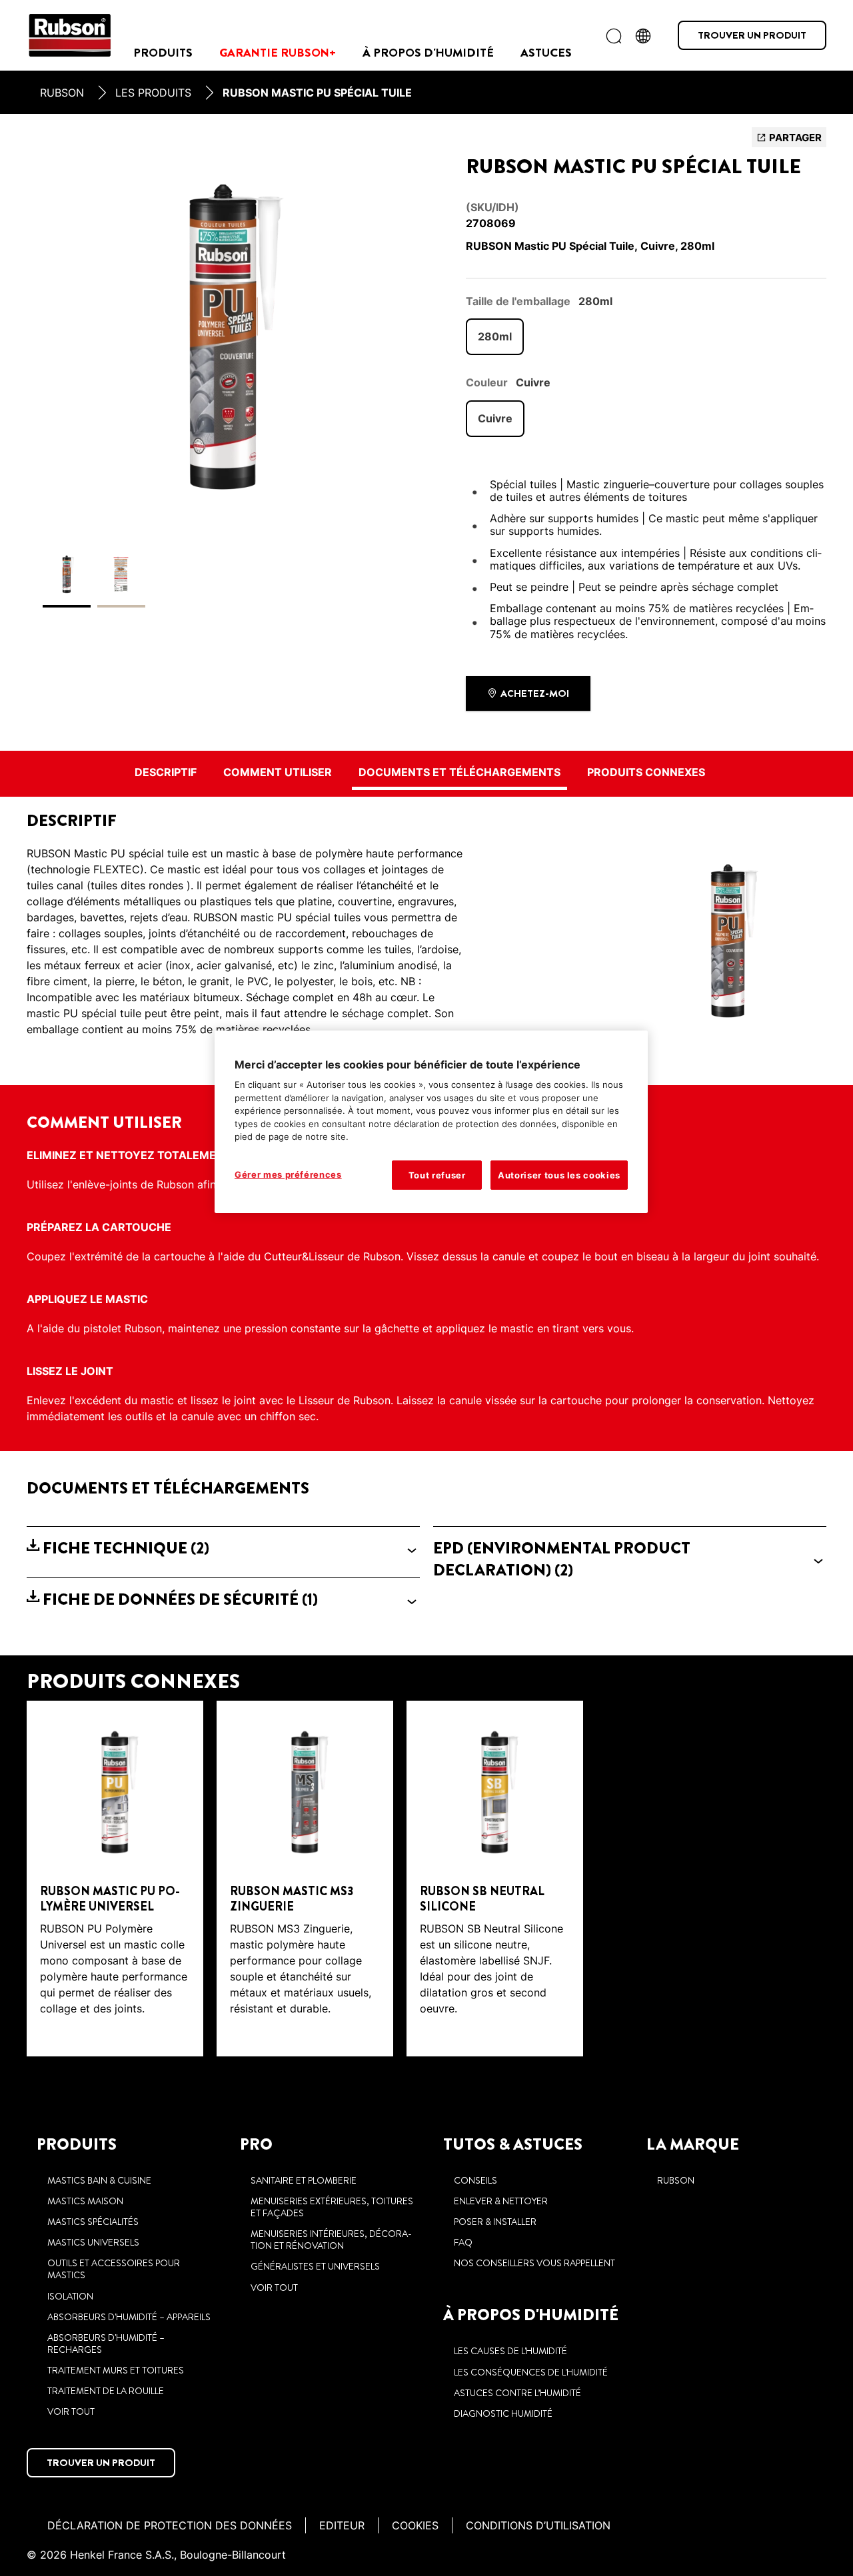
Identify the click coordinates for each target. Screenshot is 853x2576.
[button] (223, 1548)
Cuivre (495, 418)
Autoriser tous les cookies (559, 1175)
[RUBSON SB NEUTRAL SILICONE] (495, 1879)
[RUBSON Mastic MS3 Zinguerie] (305, 1879)
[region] (431, 1122)
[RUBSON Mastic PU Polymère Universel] (115, 1879)
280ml (495, 336)
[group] (223, 374)
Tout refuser (437, 1175)
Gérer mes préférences (288, 1174)
